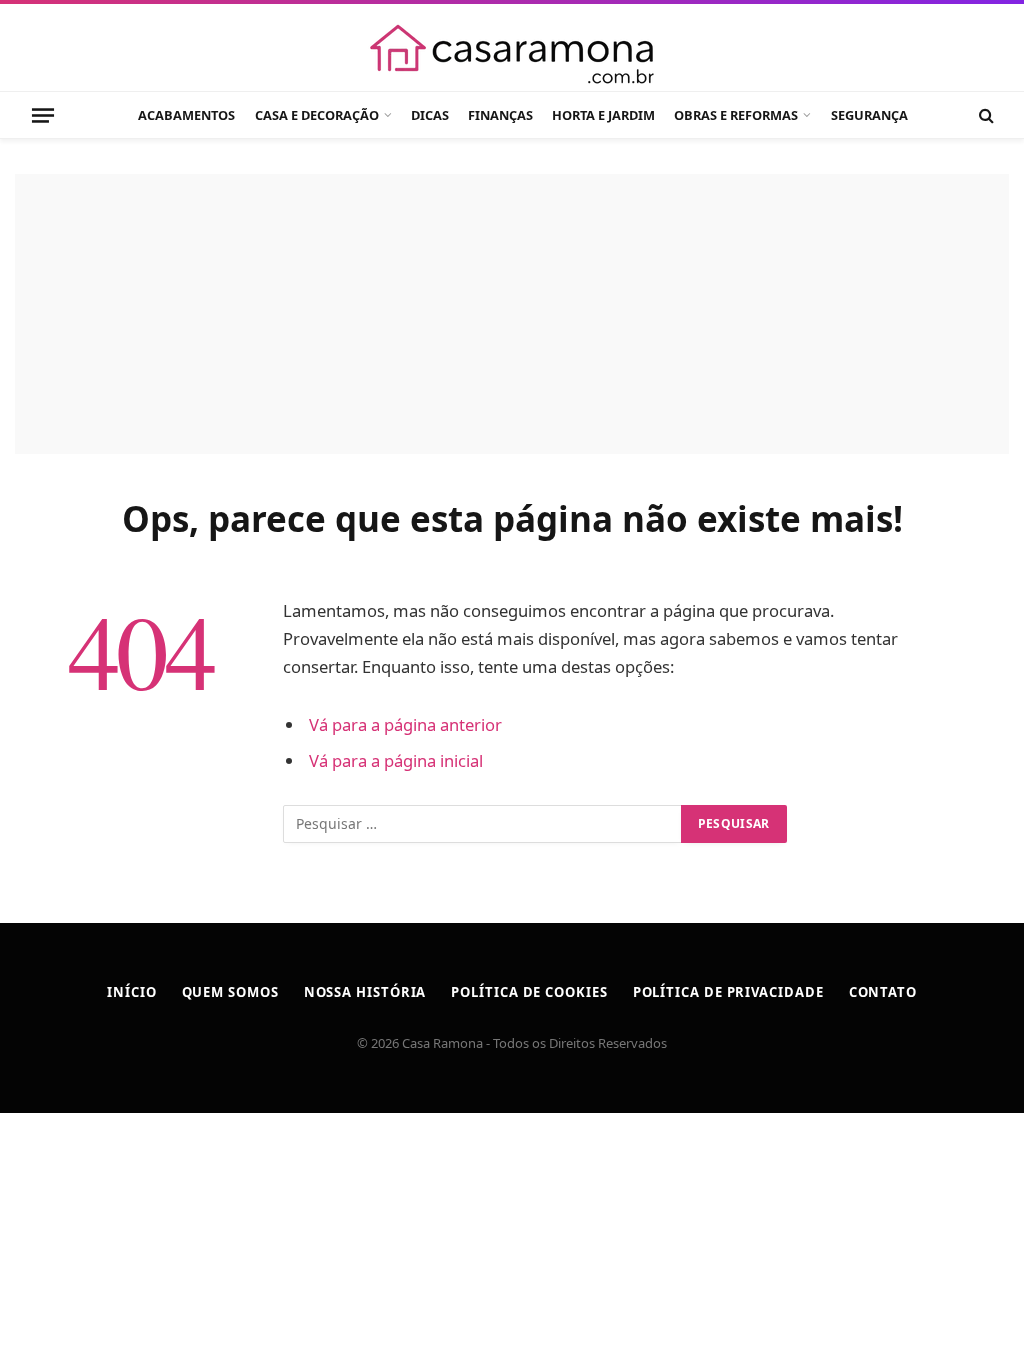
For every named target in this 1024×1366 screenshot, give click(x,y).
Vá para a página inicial (396, 760)
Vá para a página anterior (405, 724)
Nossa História (365, 992)
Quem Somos (230, 992)
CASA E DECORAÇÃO (317, 115)
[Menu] (43, 115)
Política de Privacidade (728, 992)
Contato (883, 992)
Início (131, 992)
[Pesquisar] (984, 115)
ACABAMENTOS (186, 115)
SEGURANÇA (869, 115)
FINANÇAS (500, 115)
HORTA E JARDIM (603, 115)
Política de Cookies (529, 992)
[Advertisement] (512, 314)
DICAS (430, 115)
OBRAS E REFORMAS (736, 115)
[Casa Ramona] (512, 54)
